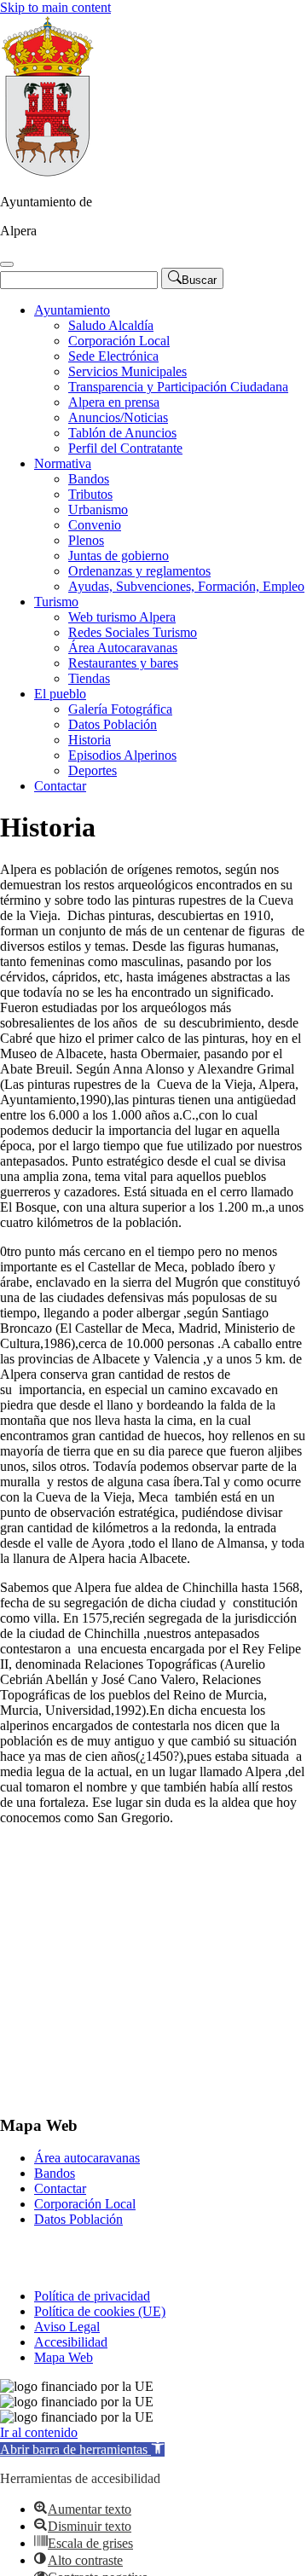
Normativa (63, 463)
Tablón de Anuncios (122, 433)
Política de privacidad (92, 2296)
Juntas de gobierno (119, 556)
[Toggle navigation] (7, 264)
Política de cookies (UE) (100, 2311)
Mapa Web (64, 2357)
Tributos (90, 494)
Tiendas (89, 678)
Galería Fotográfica (120, 709)
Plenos (86, 540)
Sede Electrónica (113, 356)
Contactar (60, 786)
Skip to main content (55, 7)
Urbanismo (98, 509)
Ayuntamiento (72, 310)
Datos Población (113, 724)
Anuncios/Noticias (118, 417)
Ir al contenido (39, 2432)
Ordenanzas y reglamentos (139, 571)
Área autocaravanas (87, 2158)
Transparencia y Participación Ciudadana (178, 387)
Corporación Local (119, 341)
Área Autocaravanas (123, 648)
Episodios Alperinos (122, 755)
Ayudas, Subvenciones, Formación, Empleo (186, 586)
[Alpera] (47, 173)
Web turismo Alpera (122, 617)
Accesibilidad (71, 2342)
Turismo (56, 602)
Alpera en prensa (114, 402)
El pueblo (60, 694)
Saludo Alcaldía (111, 325)
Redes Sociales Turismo (133, 632)
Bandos (89, 479)
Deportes (93, 770)
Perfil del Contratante (125, 448)
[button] (82, 2449)
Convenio (95, 525)
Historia (90, 740)
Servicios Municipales (127, 371)
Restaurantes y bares (123, 663)
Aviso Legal (67, 2327)
